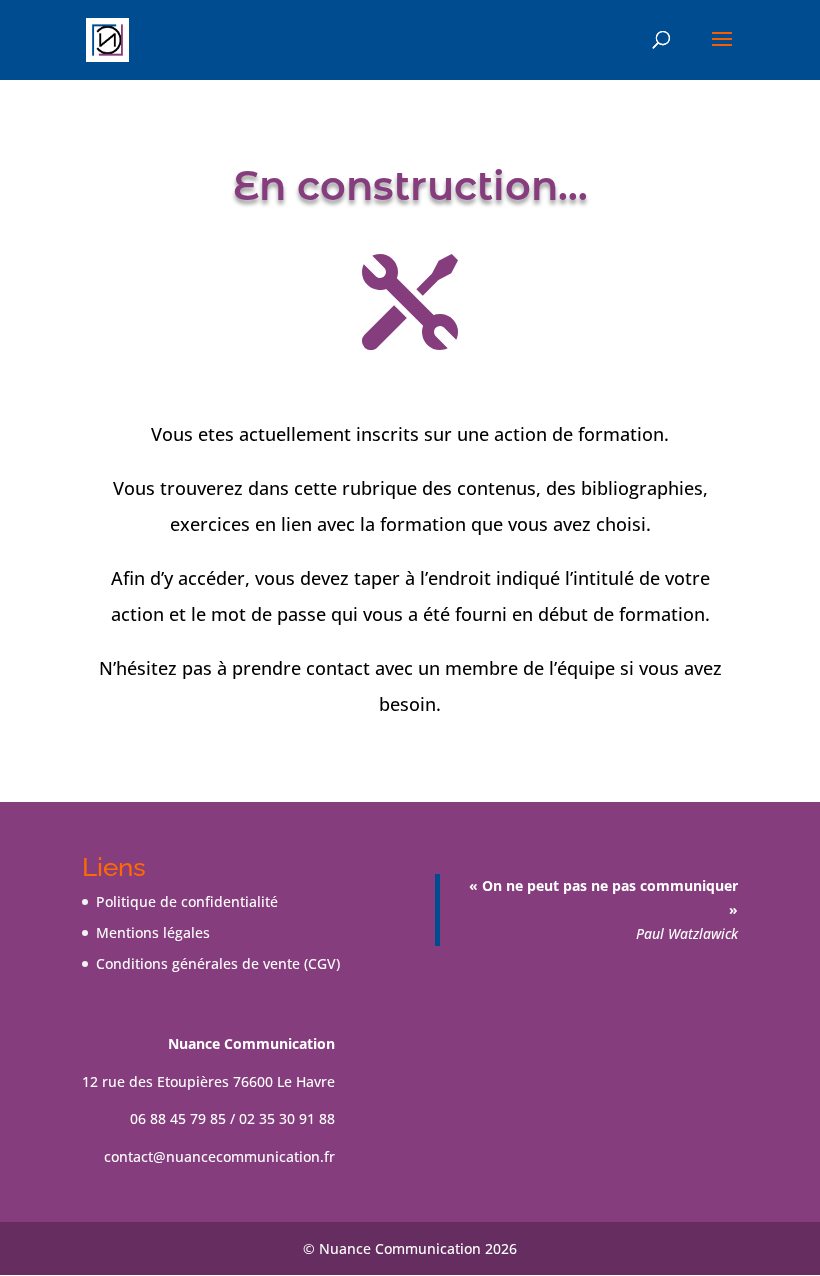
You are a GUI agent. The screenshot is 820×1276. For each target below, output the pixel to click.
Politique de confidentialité (187, 901)
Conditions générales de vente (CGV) (218, 963)
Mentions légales (153, 932)
